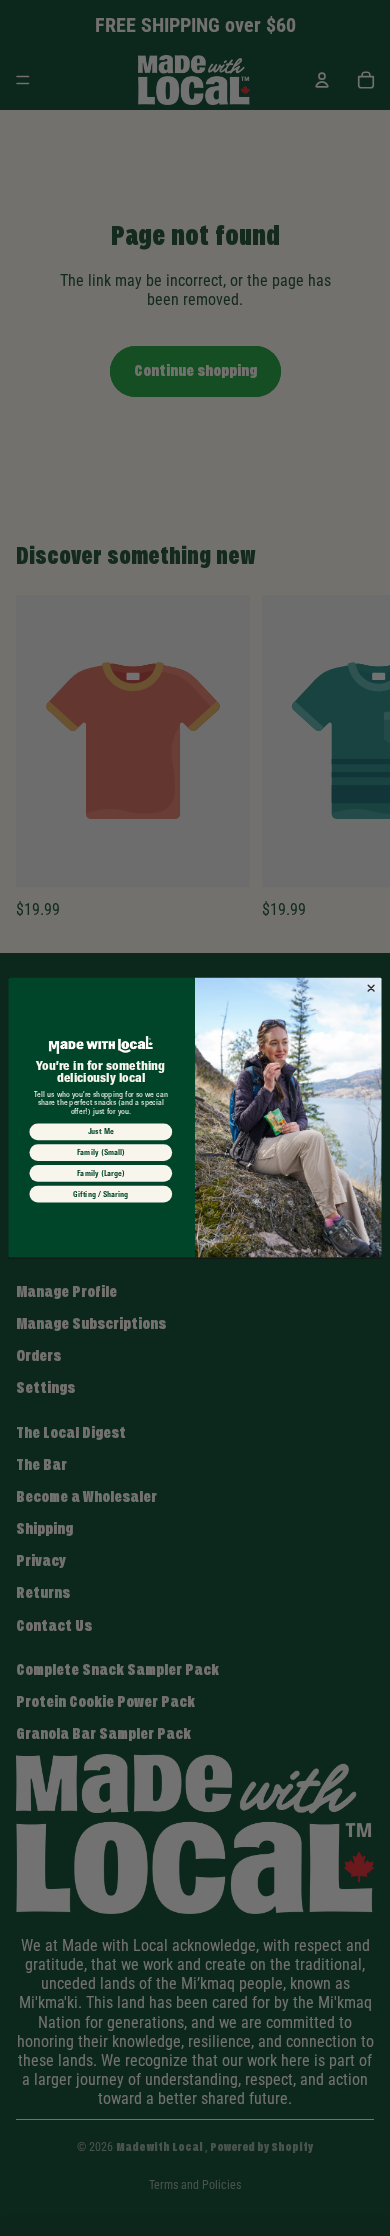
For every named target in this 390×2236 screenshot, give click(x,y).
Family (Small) (101, 1153)
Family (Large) (101, 1174)
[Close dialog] (371, 988)
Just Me (101, 1132)
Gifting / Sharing (101, 1194)
